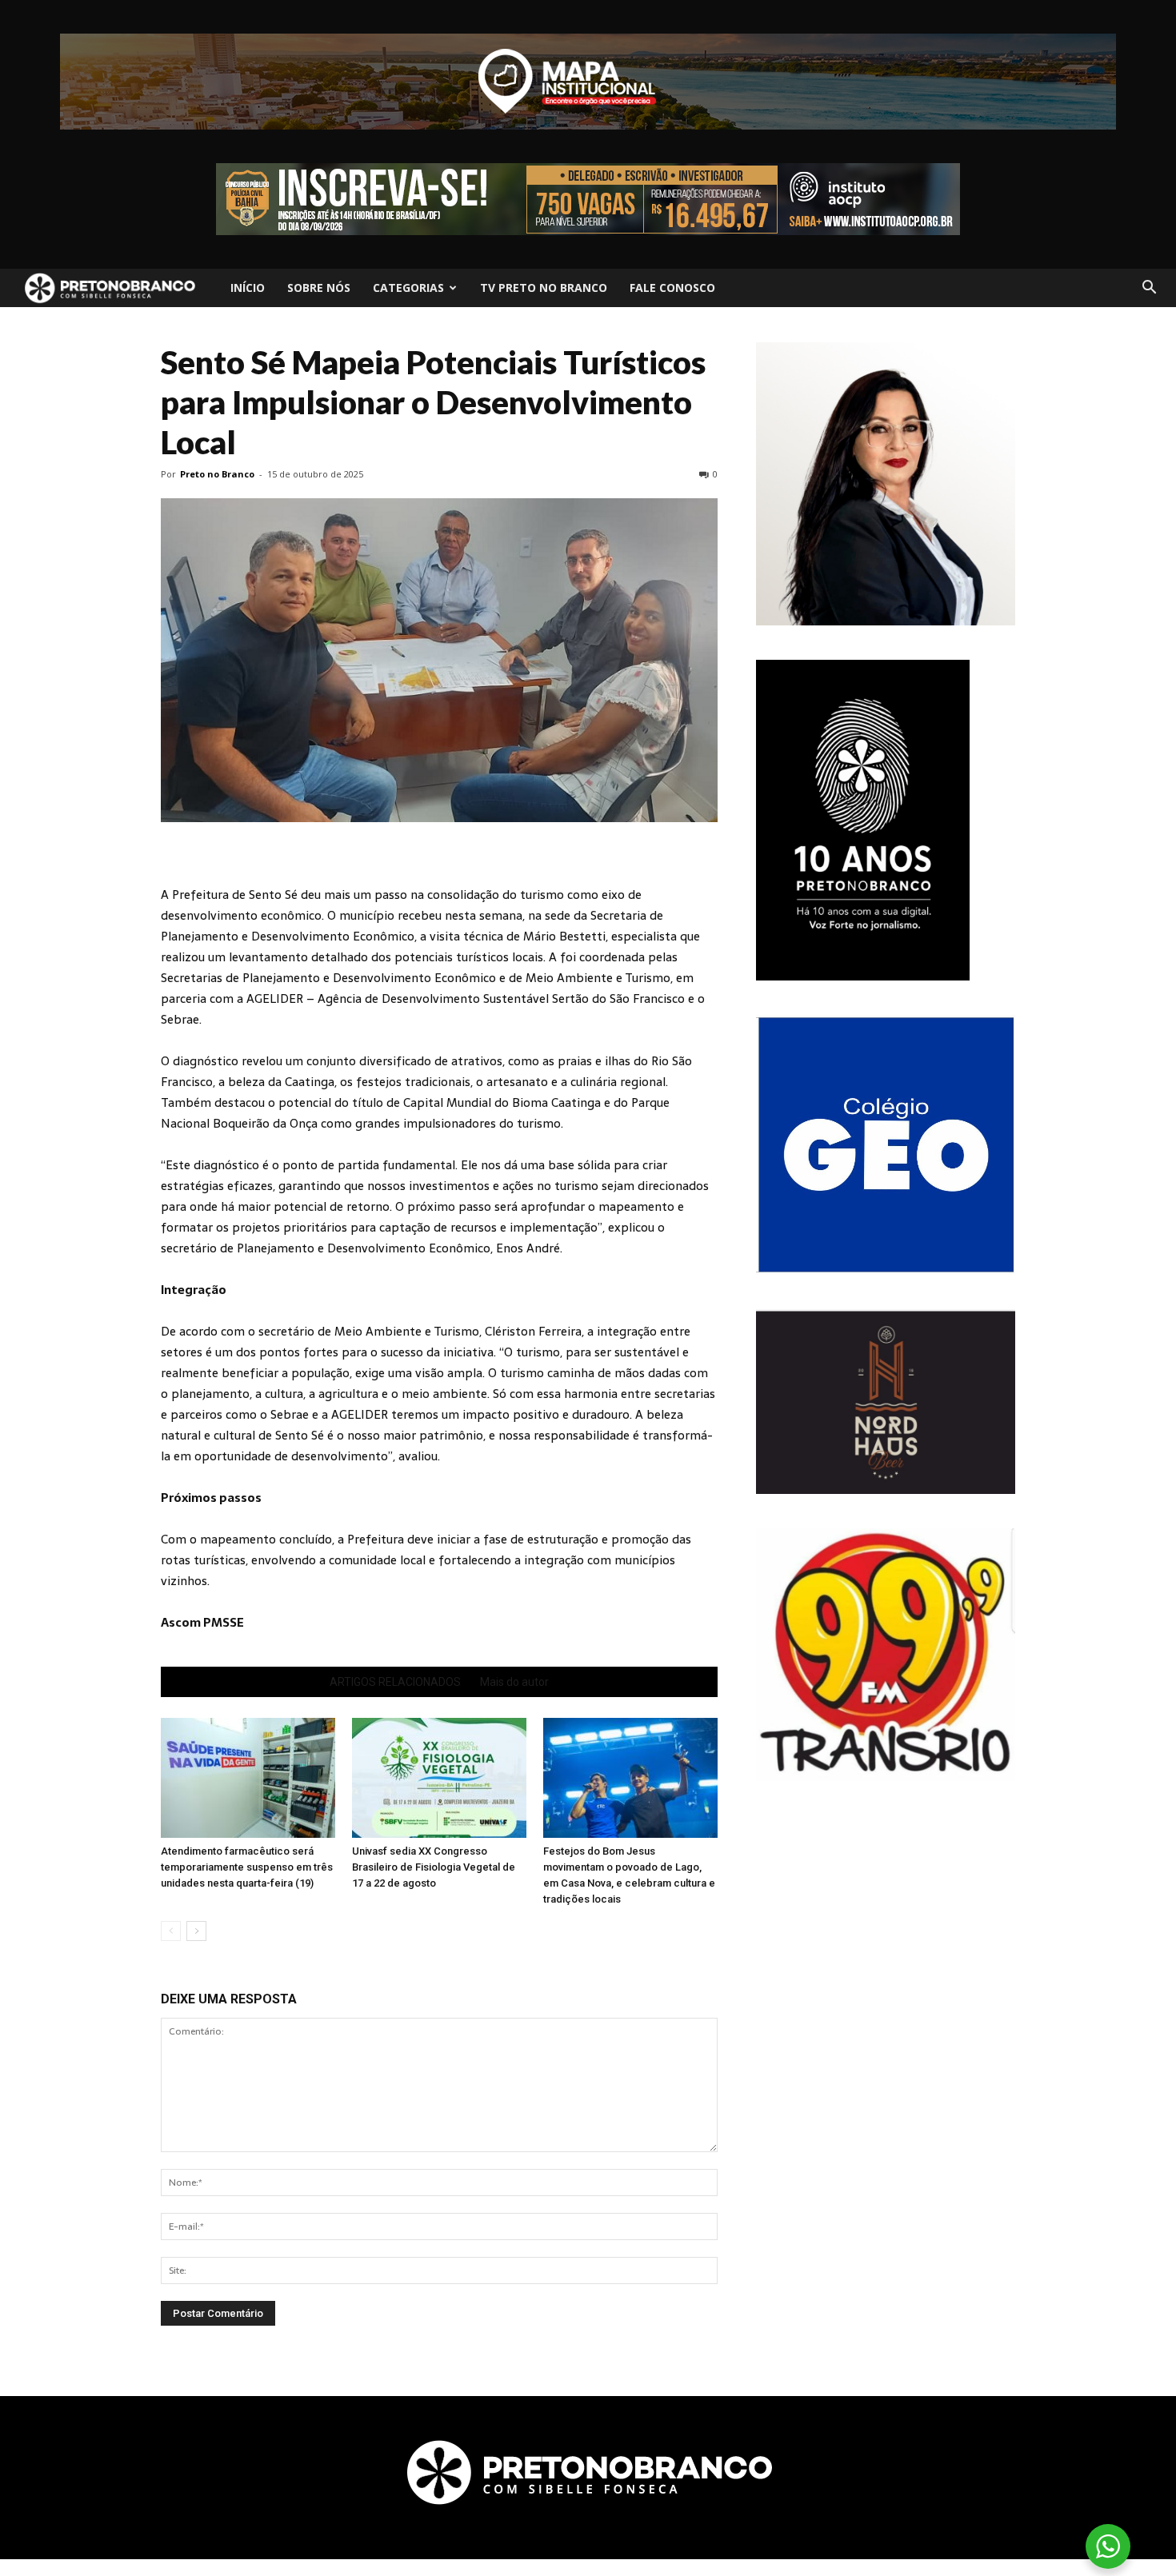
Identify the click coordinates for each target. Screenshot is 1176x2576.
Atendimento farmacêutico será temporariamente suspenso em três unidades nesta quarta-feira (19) (247, 1867)
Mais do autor (514, 1682)
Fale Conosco (672, 288)
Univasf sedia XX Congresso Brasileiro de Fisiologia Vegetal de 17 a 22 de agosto (434, 1867)
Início (248, 288)
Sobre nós (319, 288)
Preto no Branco (217, 474)
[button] (1149, 288)
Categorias (408, 288)
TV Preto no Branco (544, 288)
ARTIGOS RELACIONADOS (395, 1682)
